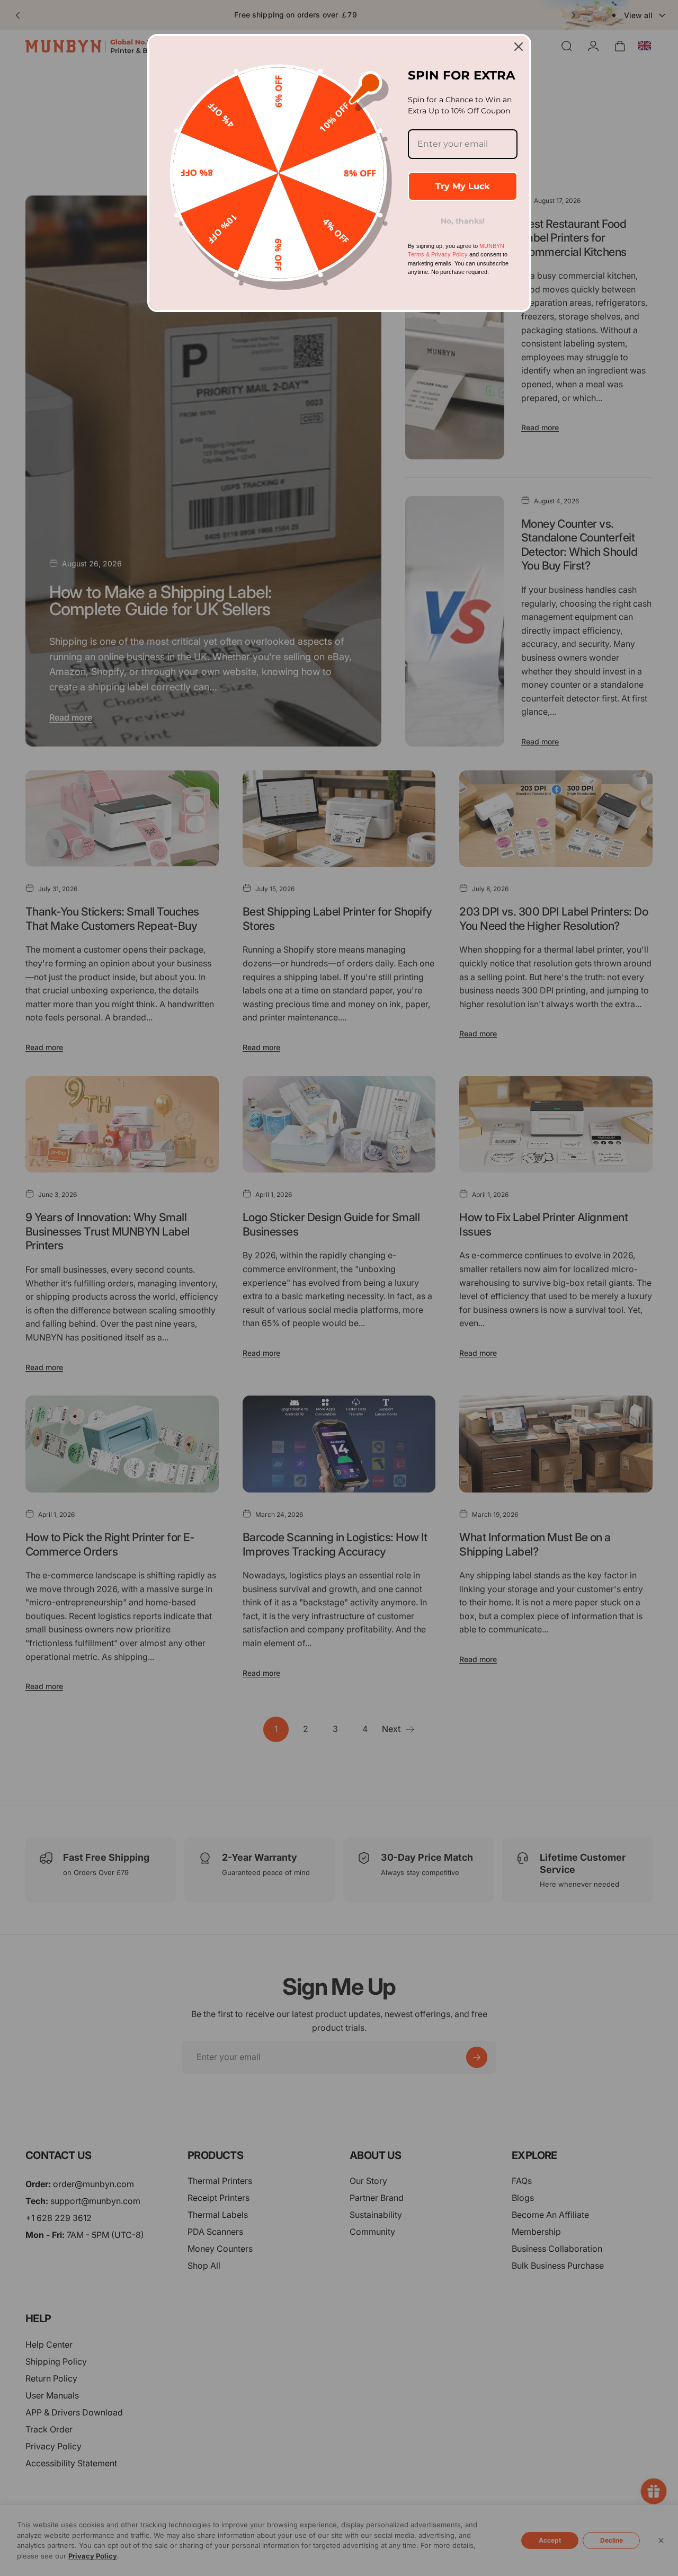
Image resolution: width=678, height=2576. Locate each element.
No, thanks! (463, 221)
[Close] (519, 47)
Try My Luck (462, 186)
